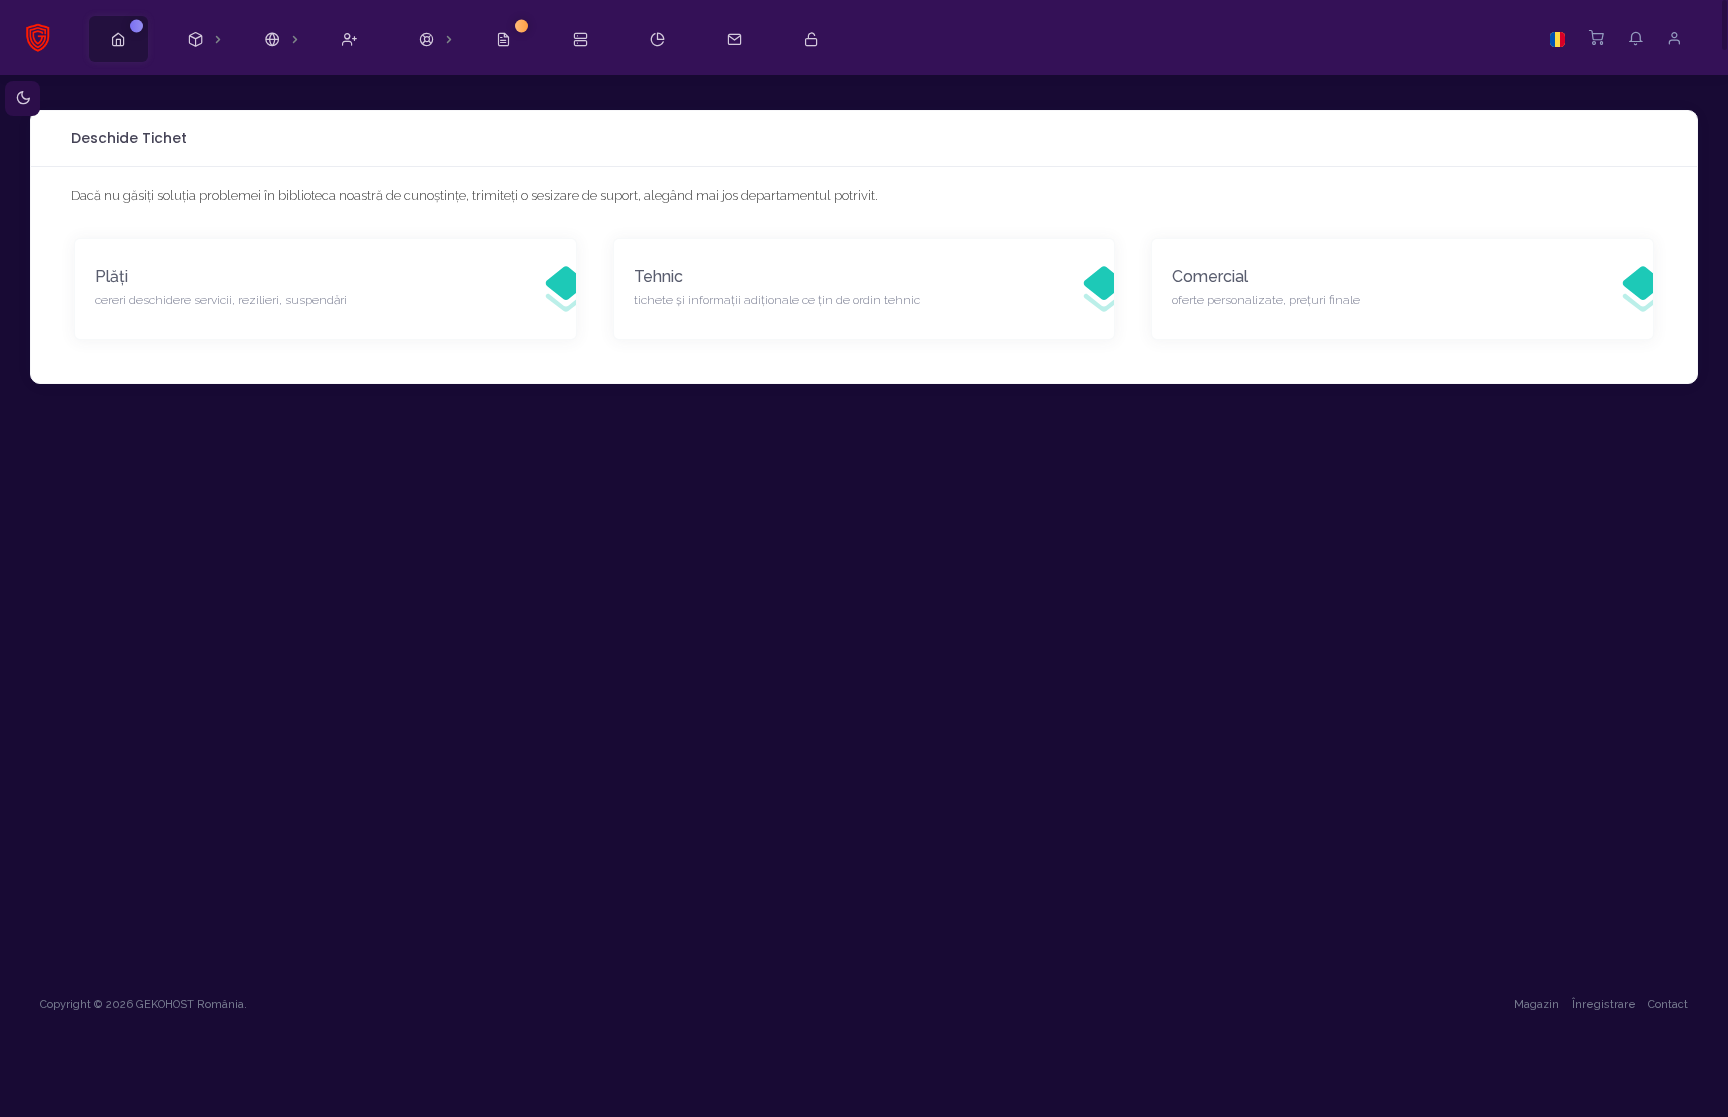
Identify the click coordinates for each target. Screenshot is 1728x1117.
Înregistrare (1604, 1004)
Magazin (1536, 1004)
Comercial (1210, 276)
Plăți (111, 276)
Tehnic (658, 276)
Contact (1668, 1004)
